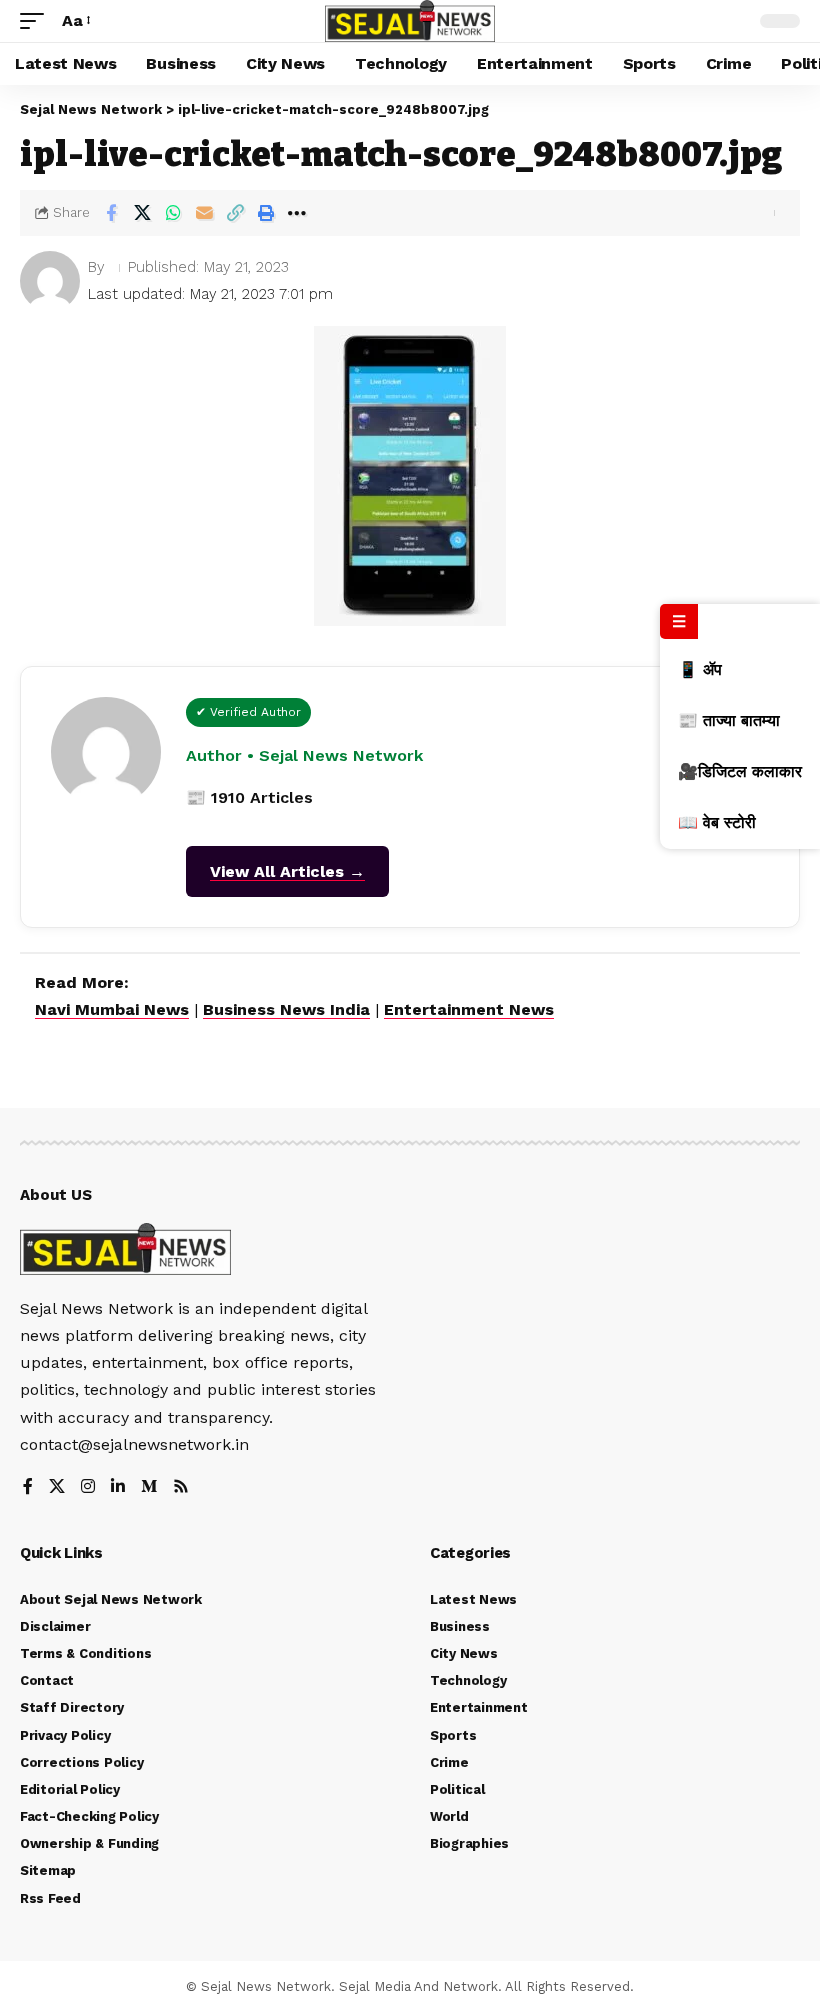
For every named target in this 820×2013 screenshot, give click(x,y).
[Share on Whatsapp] (173, 213)
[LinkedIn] (118, 1487)
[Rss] (181, 1487)
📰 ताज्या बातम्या (729, 720)
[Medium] (149, 1487)
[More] (297, 213)
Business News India (286, 1009)
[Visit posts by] (50, 281)
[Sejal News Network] (410, 21)
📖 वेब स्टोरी (717, 822)
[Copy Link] (235, 213)
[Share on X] (142, 213)
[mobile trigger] (37, 20)
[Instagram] (88, 1487)
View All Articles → (287, 871)
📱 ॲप (700, 669)
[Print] (266, 213)
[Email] (204, 213)
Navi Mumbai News (112, 1009)
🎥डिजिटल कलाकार (740, 771)
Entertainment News (469, 1009)
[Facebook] (28, 1487)
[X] (57, 1487)
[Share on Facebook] (111, 213)
